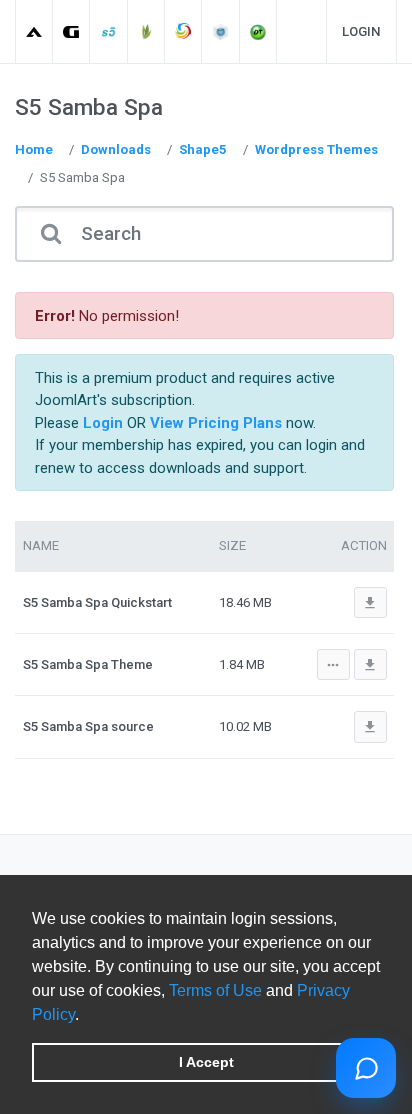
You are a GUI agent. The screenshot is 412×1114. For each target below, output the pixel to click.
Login (361, 31)
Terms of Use (215, 990)
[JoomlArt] (34, 31)
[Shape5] (109, 31)
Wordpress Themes (316, 149)
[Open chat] (366, 1068)
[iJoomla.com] (221, 31)
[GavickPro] (71, 31)
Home (34, 149)
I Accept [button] (206, 1062)
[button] (86, 1016)
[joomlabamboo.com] (146, 31)
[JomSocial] (183, 31)
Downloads (116, 149)
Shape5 (203, 149)
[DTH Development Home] (258, 31)
